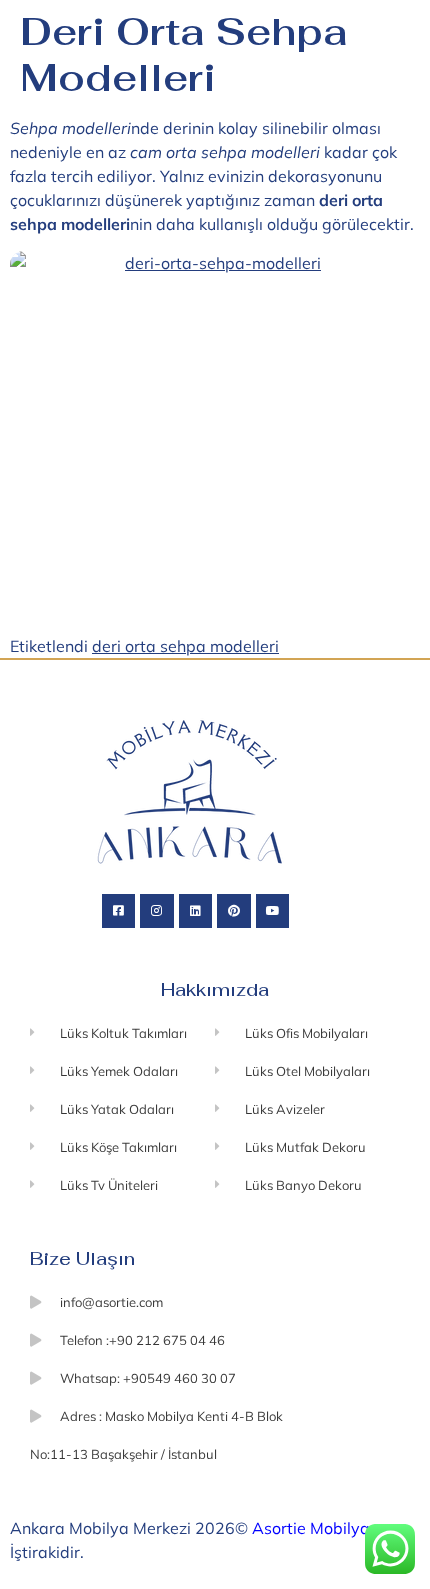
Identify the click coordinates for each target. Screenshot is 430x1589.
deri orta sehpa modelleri (185, 646)
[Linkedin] (196, 911)
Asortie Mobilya (311, 1528)
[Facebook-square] (119, 911)
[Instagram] (157, 911)
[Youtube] (273, 911)
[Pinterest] (234, 911)
